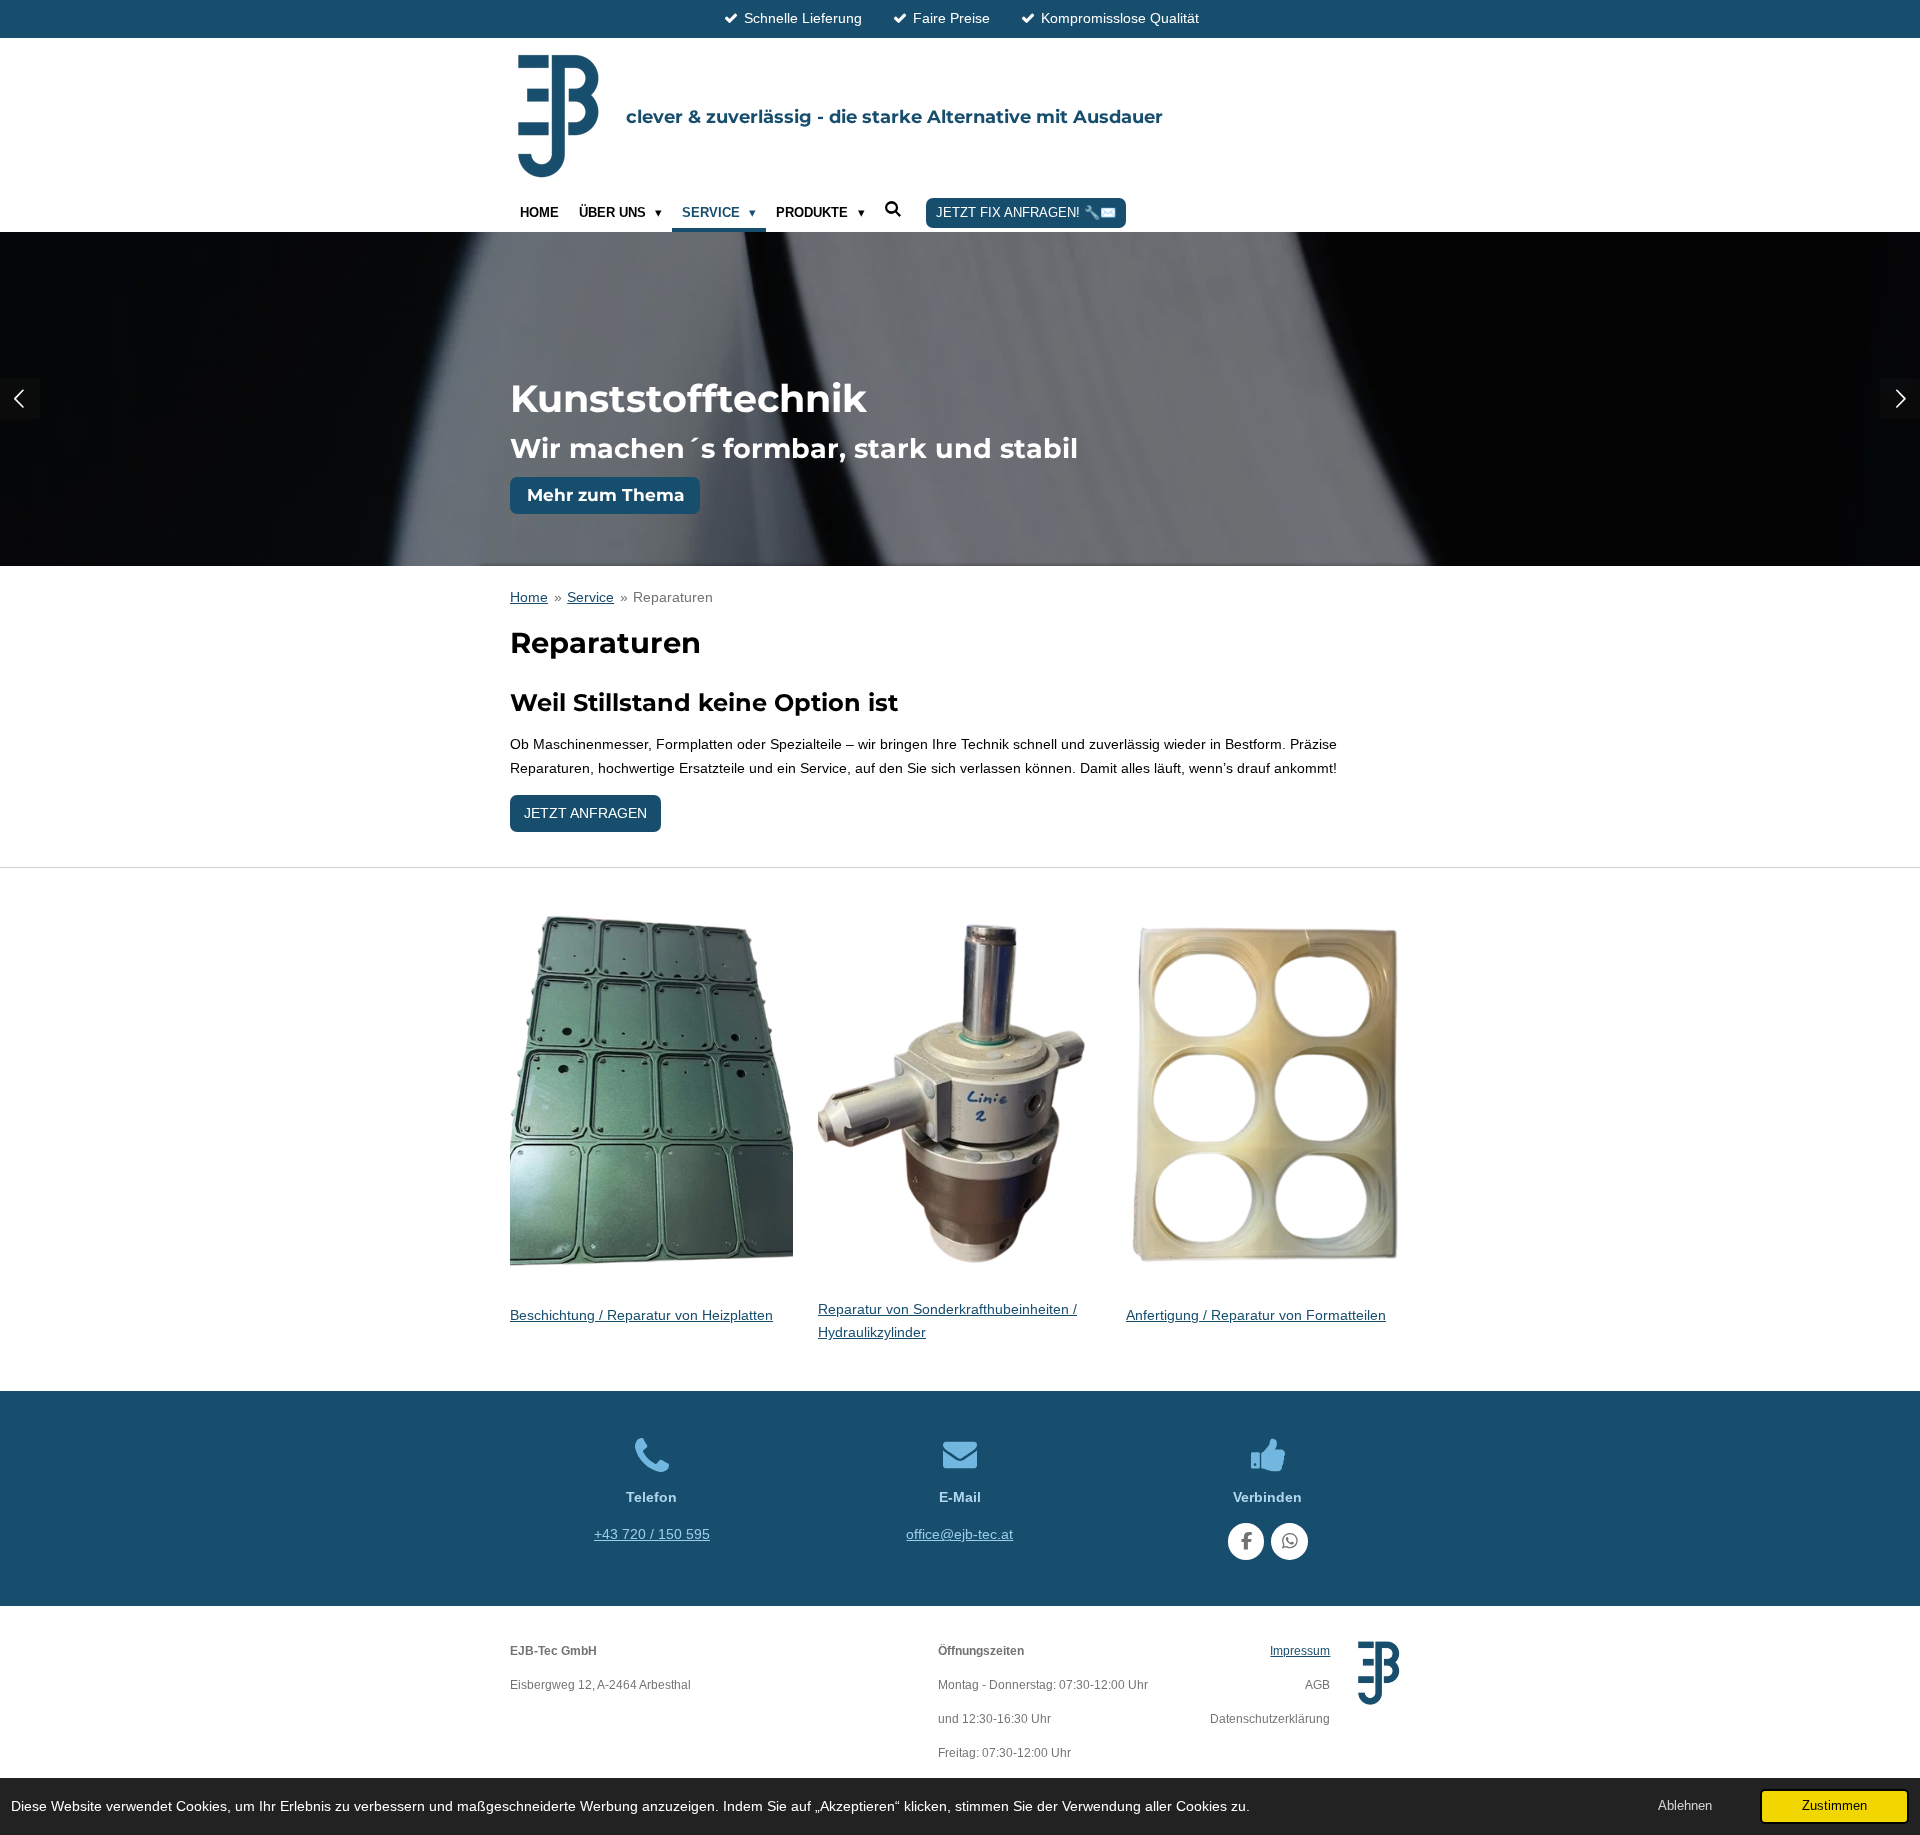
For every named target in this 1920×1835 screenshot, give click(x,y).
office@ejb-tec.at (959, 1534)
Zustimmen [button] (1834, 1806)
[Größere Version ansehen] (651, 1102)
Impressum (1300, 1650)
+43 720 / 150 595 (652, 1534)
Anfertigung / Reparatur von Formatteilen (1256, 1315)
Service (590, 597)
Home (529, 597)
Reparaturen (673, 597)
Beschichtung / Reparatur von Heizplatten (641, 1315)
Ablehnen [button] (1685, 1806)
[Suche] (894, 209)
